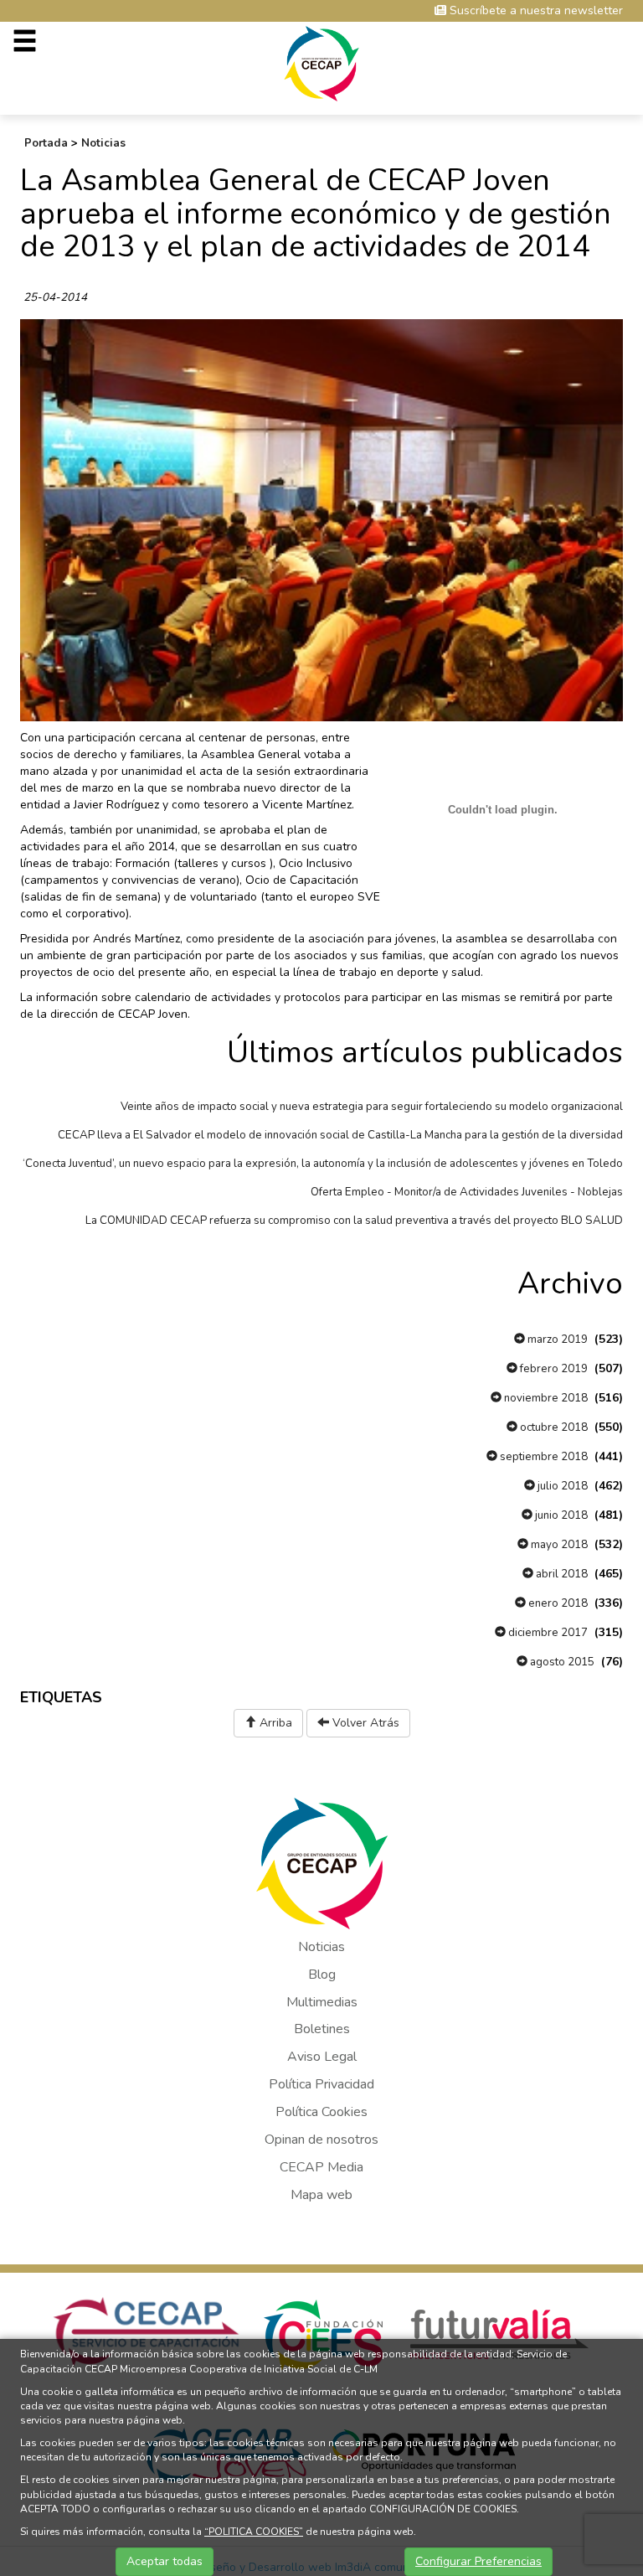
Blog (322, 1975)
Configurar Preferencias (478, 2561)
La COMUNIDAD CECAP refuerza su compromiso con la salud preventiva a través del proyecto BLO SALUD (354, 1221)
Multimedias (322, 2002)
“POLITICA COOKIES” (254, 2532)
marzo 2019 (556, 1340)
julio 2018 (561, 1486)
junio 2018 (560, 1515)
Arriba (274, 1723)
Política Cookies (321, 2112)
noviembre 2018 (545, 1398)
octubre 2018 (553, 1427)
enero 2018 (557, 1603)
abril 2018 (561, 1574)
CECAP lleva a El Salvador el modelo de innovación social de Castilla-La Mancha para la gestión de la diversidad (340, 1135)
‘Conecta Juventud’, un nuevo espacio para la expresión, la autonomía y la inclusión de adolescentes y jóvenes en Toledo (323, 1164)
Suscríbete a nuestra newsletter (535, 10)
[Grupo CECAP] (322, 62)
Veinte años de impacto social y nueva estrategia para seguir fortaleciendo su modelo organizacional (372, 1107)
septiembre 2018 (543, 1457)
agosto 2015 (561, 1662)
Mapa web (321, 2195)
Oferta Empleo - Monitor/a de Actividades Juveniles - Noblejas (467, 1192)
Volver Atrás (364, 1723)
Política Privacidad (321, 2084)
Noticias (103, 143)
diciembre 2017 (547, 1633)
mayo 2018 (558, 1545)
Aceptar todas (165, 2561)
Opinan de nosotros (321, 2140)
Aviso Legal (322, 2057)
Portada (46, 143)
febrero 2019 (553, 1369)
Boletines (322, 2029)
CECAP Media (321, 2167)
